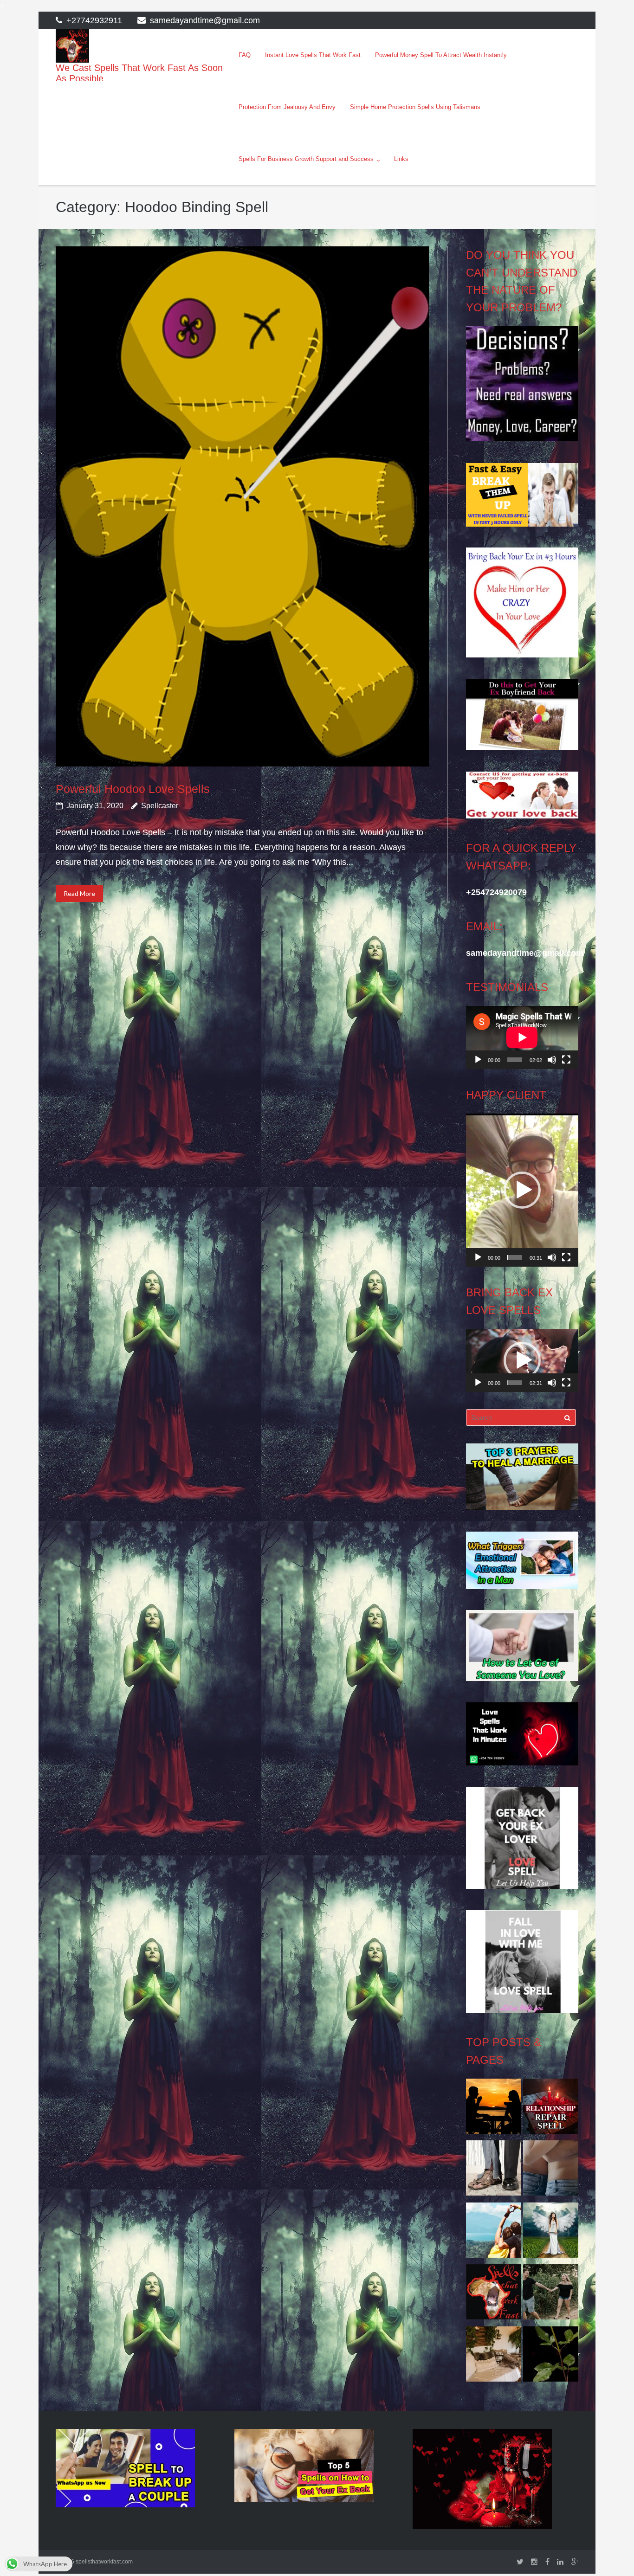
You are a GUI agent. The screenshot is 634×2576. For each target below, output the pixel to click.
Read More (79, 893)
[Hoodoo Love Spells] (551, 2233)
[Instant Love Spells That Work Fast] (551, 2109)
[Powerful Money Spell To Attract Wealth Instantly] (494, 2170)
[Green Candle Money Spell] (494, 2294)
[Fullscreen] (566, 1060)
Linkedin (560, 2562)
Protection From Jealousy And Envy (287, 107)
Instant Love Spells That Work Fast (313, 55)
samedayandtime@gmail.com (205, 20)
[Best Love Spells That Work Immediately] (494, 2233)
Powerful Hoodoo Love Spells (133, 789)
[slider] (514, 1257)
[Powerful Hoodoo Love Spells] (242, 506)
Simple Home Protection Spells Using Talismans (415, 107)
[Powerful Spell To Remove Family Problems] (494, 2109)
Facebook (547, 2562)
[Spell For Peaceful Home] (494, 2357)
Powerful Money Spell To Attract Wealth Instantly (441, 55)
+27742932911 (94, 20)
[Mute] (552, 1060)
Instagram (534, 2562)
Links (401, 159)
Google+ (575, 2562)
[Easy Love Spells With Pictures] (551, 2357)
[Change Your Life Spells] (551, 2294)
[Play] (478, 1060)
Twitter (520, 2562)
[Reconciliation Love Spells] (551, 2170)
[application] (522, 1037)
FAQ (245, 55)
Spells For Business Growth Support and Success (306, 159)
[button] (522, 1190)
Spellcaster (160, 806)
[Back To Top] (611, 2554)
